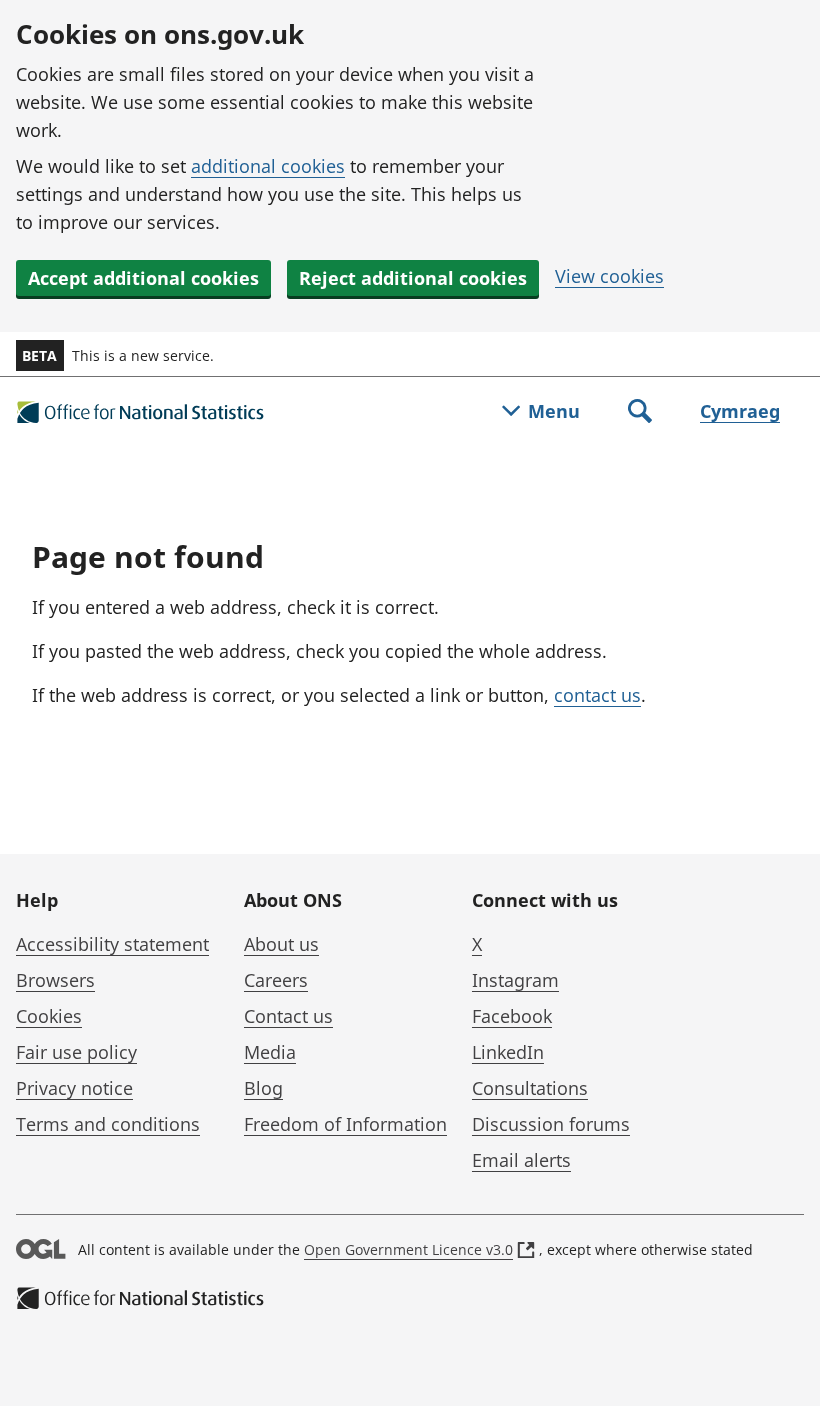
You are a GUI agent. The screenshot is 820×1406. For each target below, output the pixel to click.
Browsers (55, 980)
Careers (276, 980)
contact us (597, 695)
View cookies (609, 276)
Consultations (530, 1088)
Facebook (512, 1016)
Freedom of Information (345, 1124)
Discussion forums (551, 1124)
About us (281, 944)
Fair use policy (76, 1052)
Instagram (515, 980)
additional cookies (268, 166)
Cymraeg (740, 411)
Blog (263, 1088)
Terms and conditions (108, 1124)
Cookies (49, 1016)
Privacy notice (74, 1088)
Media (270, 1052)
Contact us (288, 1016)
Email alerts (521, 1160)
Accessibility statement (112, 944)
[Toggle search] (640, 413)
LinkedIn (508, 1052)
